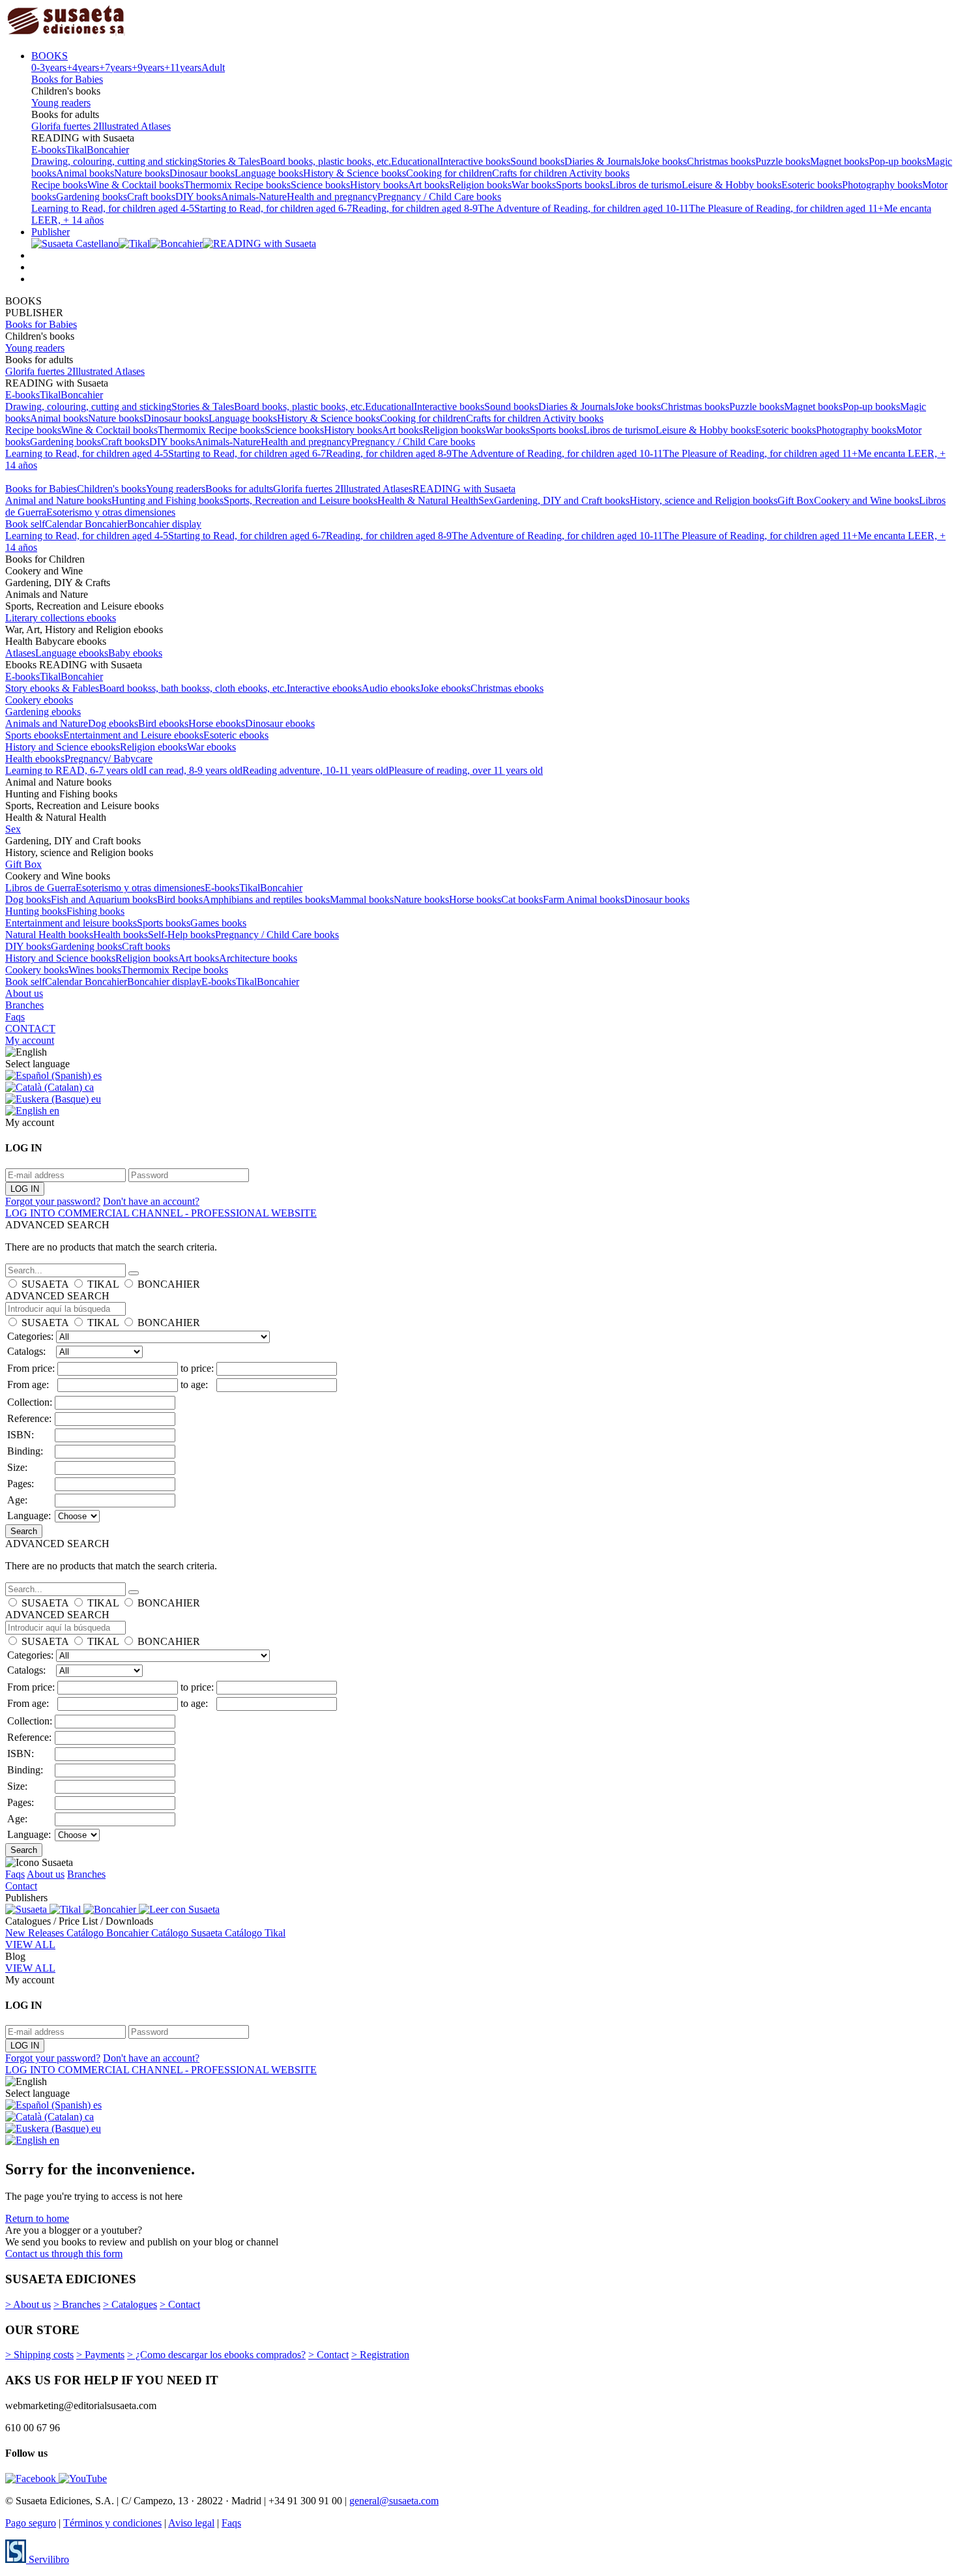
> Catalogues (130, 2304)
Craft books (151, 197)
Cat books (522, 899)
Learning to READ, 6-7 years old (74, 770)
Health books (121, 935)
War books (534, 185)
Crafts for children (530, 173)
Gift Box (796, 500)
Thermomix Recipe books (237, 185)
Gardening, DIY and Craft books (562, 500)
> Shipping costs (39, 2355)
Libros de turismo (646, 185)
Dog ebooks (113, 723)
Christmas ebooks (507, 688)
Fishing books (95, 911)
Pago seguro (31, 2523)
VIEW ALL (30, 1945)
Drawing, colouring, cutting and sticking (114, 161)
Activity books (599, 173)
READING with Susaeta (464, 489)
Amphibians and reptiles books (266, 899)
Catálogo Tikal (255, 1933)
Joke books (664, 161)
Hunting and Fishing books (167, 500)
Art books (428, 185)
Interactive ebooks (324, 688)
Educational (415, 161)
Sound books (537, 161)
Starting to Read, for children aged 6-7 (273, 208)
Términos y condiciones (112, 2523)
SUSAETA (45, 1284)
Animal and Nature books (58, 500)
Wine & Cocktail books (136, 185)
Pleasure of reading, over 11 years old (466, 770)
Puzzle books (783, 161)
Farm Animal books (584, 899)
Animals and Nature (47, 723)
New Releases (36, 1933)
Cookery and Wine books (866, 500)
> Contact (180, 2304)
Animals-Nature (254, 197)
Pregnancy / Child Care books (439, 197)
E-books (49, 150)
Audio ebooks (391, 688)
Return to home (37, 2218)
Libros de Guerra (40, 888)
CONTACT (30, 1029)
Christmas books (721, 161)
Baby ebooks (135, 653)
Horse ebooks (217, 723)
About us (24, 993)
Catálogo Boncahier (109, 1933)
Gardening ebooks (43, 712)
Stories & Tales (229, 161)
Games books (218, 923)
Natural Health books (49, 935)
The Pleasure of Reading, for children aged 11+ (786, 208)
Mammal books (362, 899)
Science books (320, 185)
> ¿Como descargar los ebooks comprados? (216, 2355)
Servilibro (48, 2559)
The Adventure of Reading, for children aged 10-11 (583, 208)
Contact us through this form (64, 2254)
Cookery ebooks (39, 700)
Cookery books (37, 970)
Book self (25, 524)
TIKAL (103, 1284)
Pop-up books (897, 161)
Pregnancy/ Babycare (109, 759)
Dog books (28, 899)
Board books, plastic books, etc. (326, 161)
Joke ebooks (445, 688)
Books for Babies (67, 79)
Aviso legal (191, 2523)
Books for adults (239, 489)
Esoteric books (812, 185)
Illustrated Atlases (135, 126)
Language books (269, 173)
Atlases (20, 653)
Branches (24, 1005)
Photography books (882, 185)
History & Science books (355, 173)
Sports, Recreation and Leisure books (300, 500)
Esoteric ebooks (236, 735)
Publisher (51, 232)
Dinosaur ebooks (280, 723)
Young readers (61, 103)
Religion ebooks (153, 747)
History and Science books (60, 958)
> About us (28, 2304)
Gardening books (92, 197)
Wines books (95, 970)
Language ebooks (72, 653)
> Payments (100, 2355)
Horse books (475, 899)
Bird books (180, 899)
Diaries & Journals (602, 161)
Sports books (583, 185)
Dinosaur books (202, 173)
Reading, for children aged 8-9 (415, 208)
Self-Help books (181, 935)
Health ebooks (35, 759)
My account (30, 1040)
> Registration (380, 2355)
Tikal (76, 150)
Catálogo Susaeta (188, 1933)
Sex (486, 500)
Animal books (85, 173)
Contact (21, 1886)
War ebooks (211, 747)
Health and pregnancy (332, 197)
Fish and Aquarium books (104, 899)
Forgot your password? (53, 1201)
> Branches (77, 2304)
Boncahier (108, 150)
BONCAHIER (169, 1284)
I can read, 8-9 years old (193, 770)
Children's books (111, 489)
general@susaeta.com (394, 2501)
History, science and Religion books (704, 500)
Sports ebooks (34, 735)
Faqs (15, 1017)
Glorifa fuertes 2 (65, 126)
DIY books (198, 197)
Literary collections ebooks (61, 618)
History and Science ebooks (63, 747)
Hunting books (36, 911)
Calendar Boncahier (86, 524)
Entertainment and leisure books (71, 923)
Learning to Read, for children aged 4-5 (113, 208)
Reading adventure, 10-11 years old (315, 770)
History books (379, 185)
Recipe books (59, 185)
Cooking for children (449, 173)
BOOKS (50, 56)
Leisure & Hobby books (732, 185)
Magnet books (839, 161)
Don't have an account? (151, 1201)
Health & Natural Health (428, 500)
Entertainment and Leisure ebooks (133, 735)
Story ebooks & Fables (52, 688)
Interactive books (475, 161)
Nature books (142, 173)
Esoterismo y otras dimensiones (111, 512)
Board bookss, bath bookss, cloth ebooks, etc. (193, 688)
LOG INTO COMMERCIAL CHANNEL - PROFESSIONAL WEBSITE (161, 1213)
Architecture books (258, 958)
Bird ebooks (163, 723)
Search (24, 1531)
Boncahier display (164, 524)
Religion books (480, 185)
